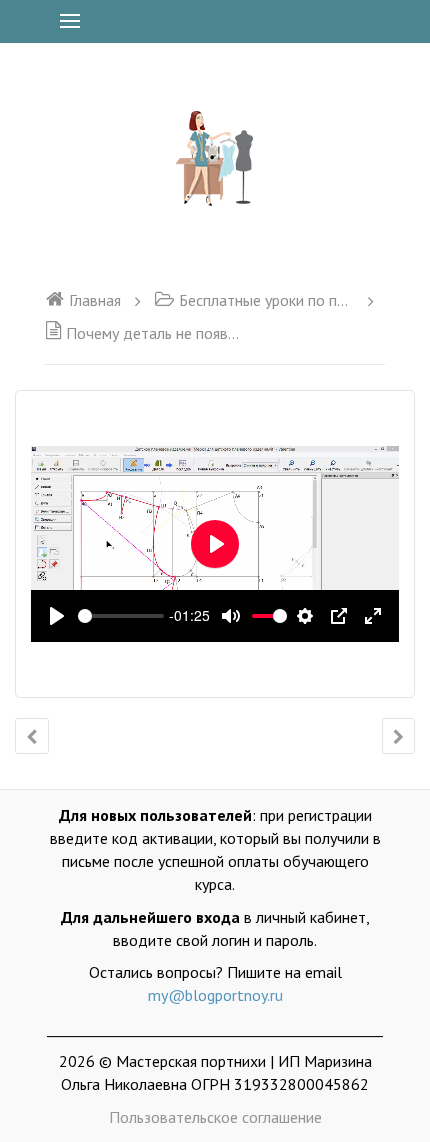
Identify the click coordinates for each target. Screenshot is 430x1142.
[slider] (121, 616)
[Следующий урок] (398, 736)
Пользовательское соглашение (215, 1117)
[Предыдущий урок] (32, 736)
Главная (95, 300)
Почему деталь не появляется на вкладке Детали (155, 333)
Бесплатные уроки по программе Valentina (266, 300)
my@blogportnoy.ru (215, 995)
